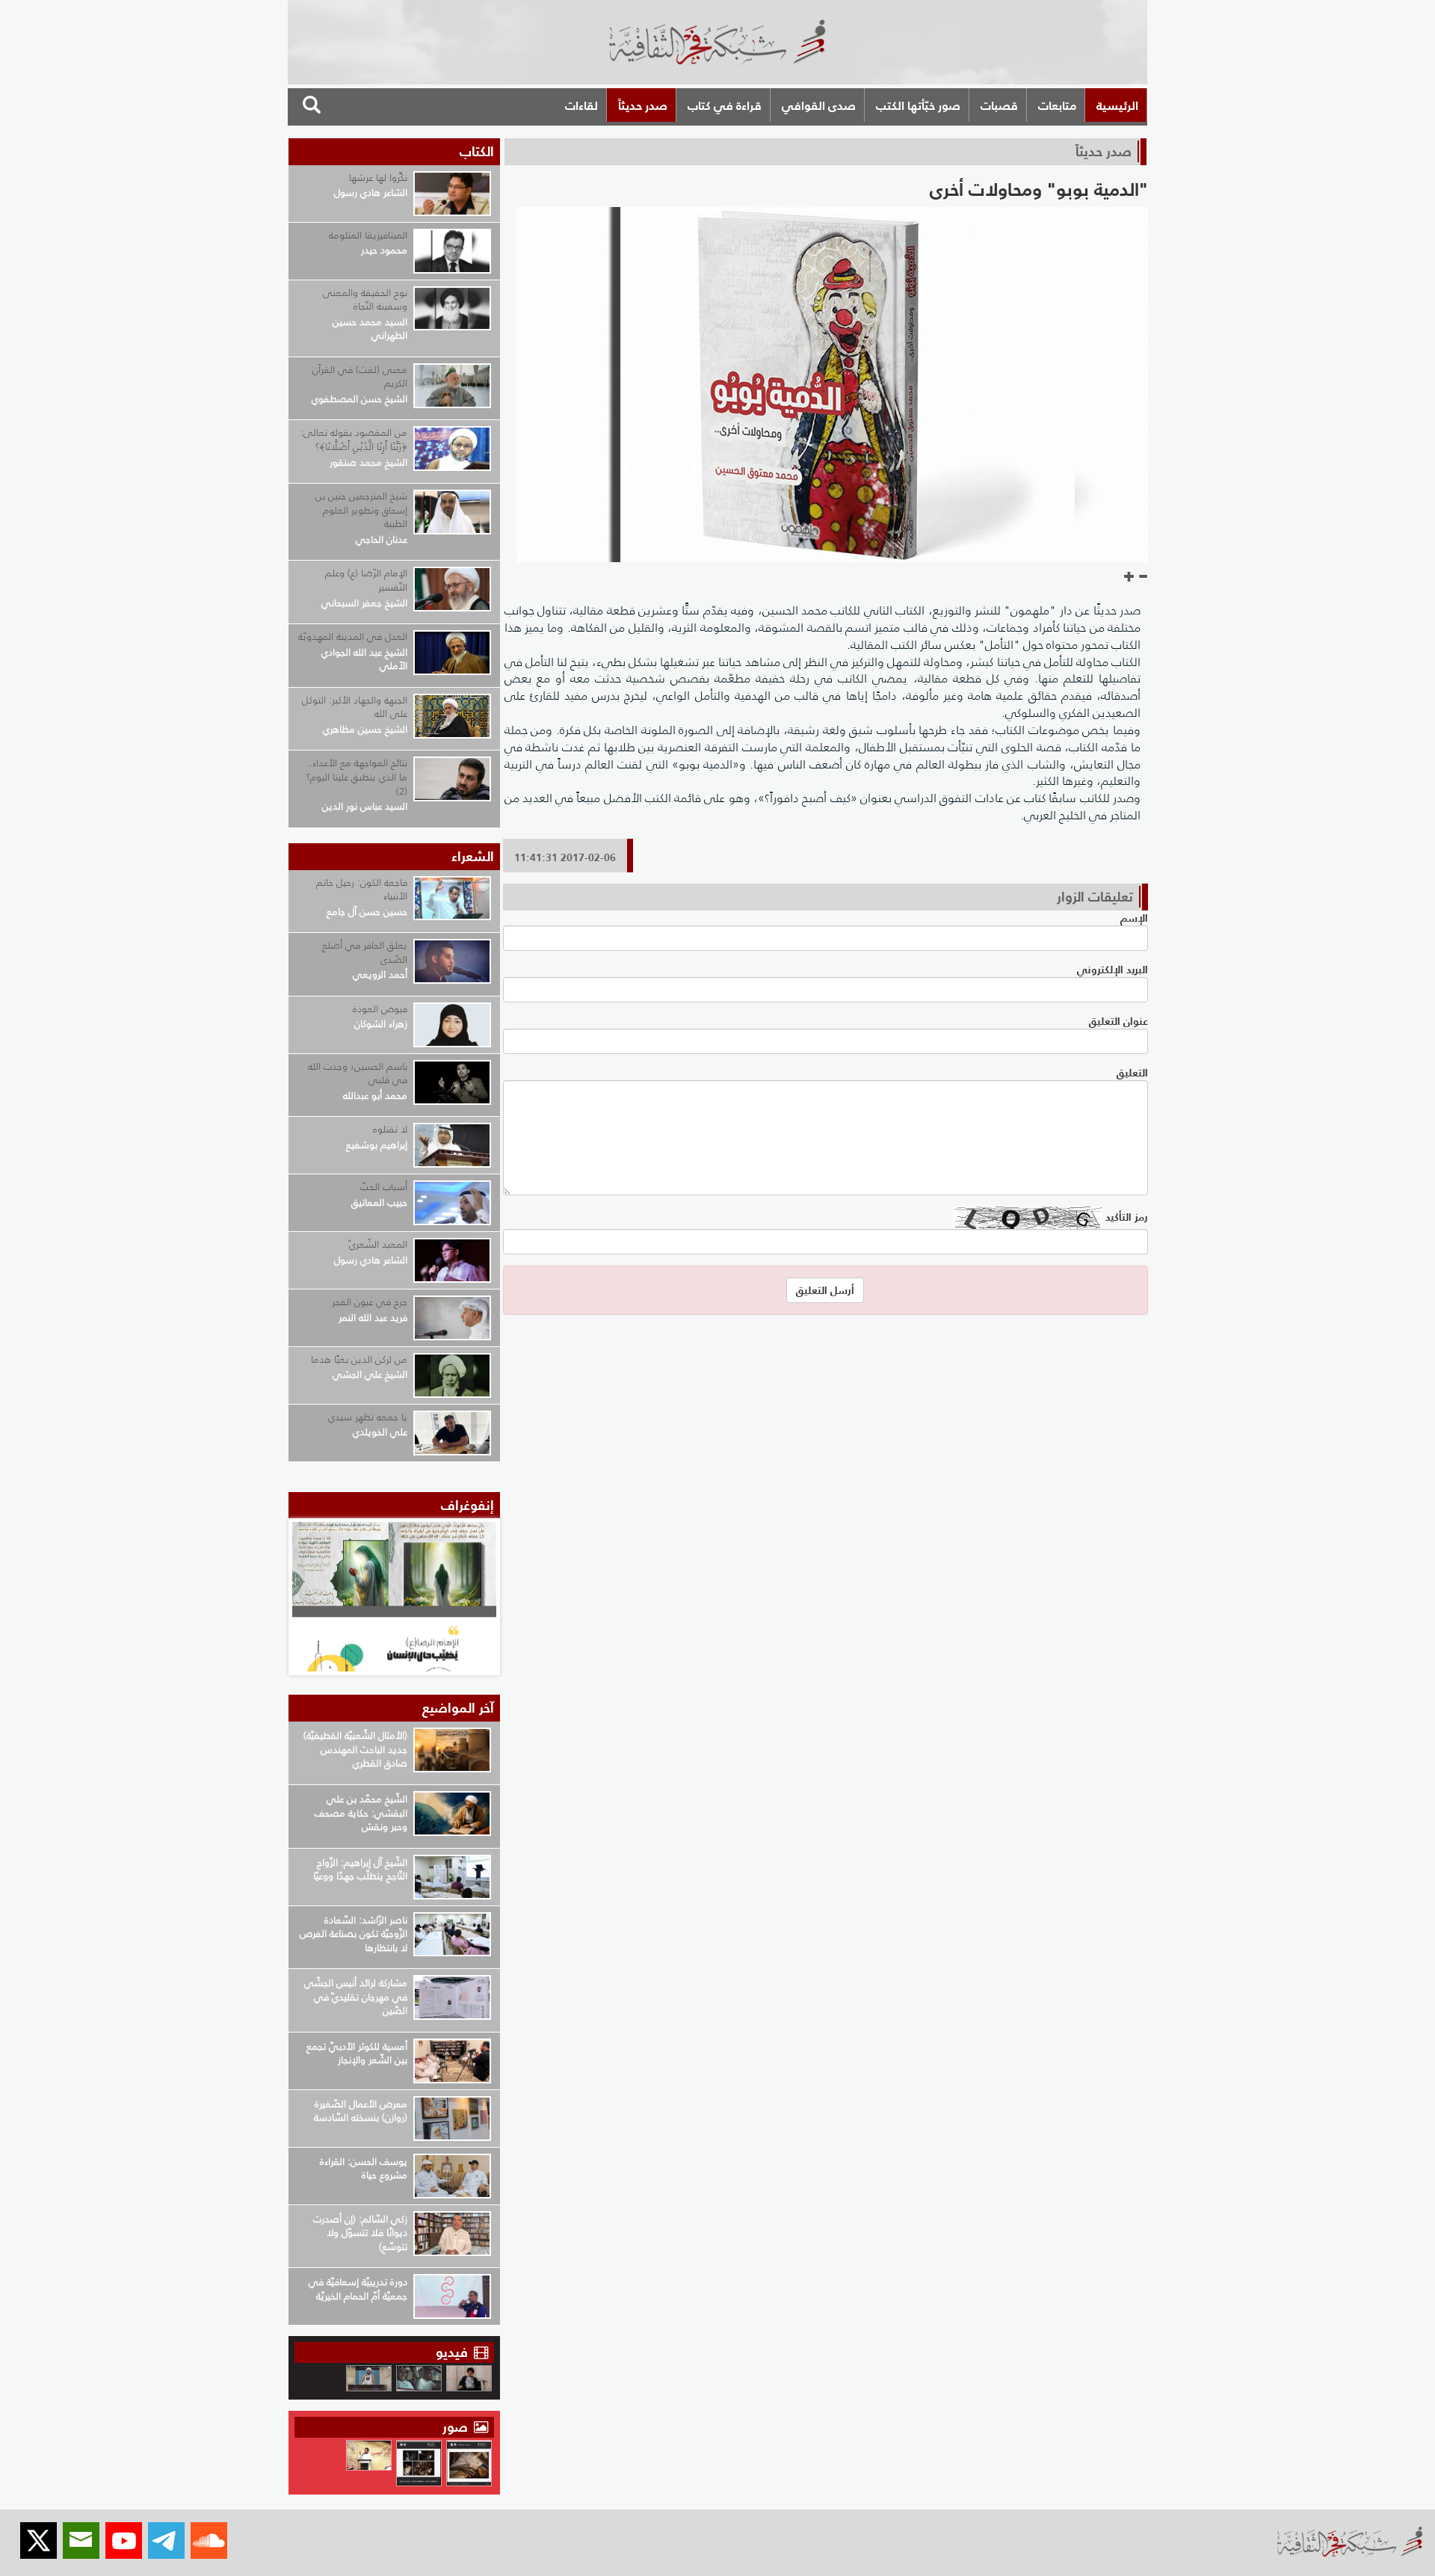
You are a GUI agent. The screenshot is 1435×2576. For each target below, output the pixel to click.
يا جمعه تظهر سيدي (368, 1417)
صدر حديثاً (643, 105)
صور (457, 2427)
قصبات (999, 105)
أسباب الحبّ (384, 1187)
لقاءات (581, 105)
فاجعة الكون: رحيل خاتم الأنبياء (362, 890)
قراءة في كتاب (725, 105)
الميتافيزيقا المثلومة (368, 235)
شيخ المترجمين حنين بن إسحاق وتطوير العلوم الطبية (361, 510)
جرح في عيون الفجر (370, 1302)
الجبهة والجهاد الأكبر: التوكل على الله (355, 707)
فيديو (452, 2352)
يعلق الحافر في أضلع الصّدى (365, 952)
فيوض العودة (380, 1009)
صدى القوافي (819, 105)
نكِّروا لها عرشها (378, 178)
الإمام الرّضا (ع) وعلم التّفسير (366, 580)
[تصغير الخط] (1143, 577)
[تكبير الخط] (1129, 577)
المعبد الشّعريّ (378, 1244)
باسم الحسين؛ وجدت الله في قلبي (358, 1073)
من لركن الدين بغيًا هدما (359, 1359)
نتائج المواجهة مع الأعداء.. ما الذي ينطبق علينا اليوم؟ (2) (357, 777)
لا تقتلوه (390, 1129)
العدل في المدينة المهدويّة (353, 637)
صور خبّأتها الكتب (918, 105)
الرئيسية (1117, 105)
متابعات (1057, 105)
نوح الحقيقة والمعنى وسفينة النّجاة (365, 300)
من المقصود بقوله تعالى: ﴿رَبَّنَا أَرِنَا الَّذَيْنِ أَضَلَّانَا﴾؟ (354, 440)
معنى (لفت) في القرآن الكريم (360, 377)
